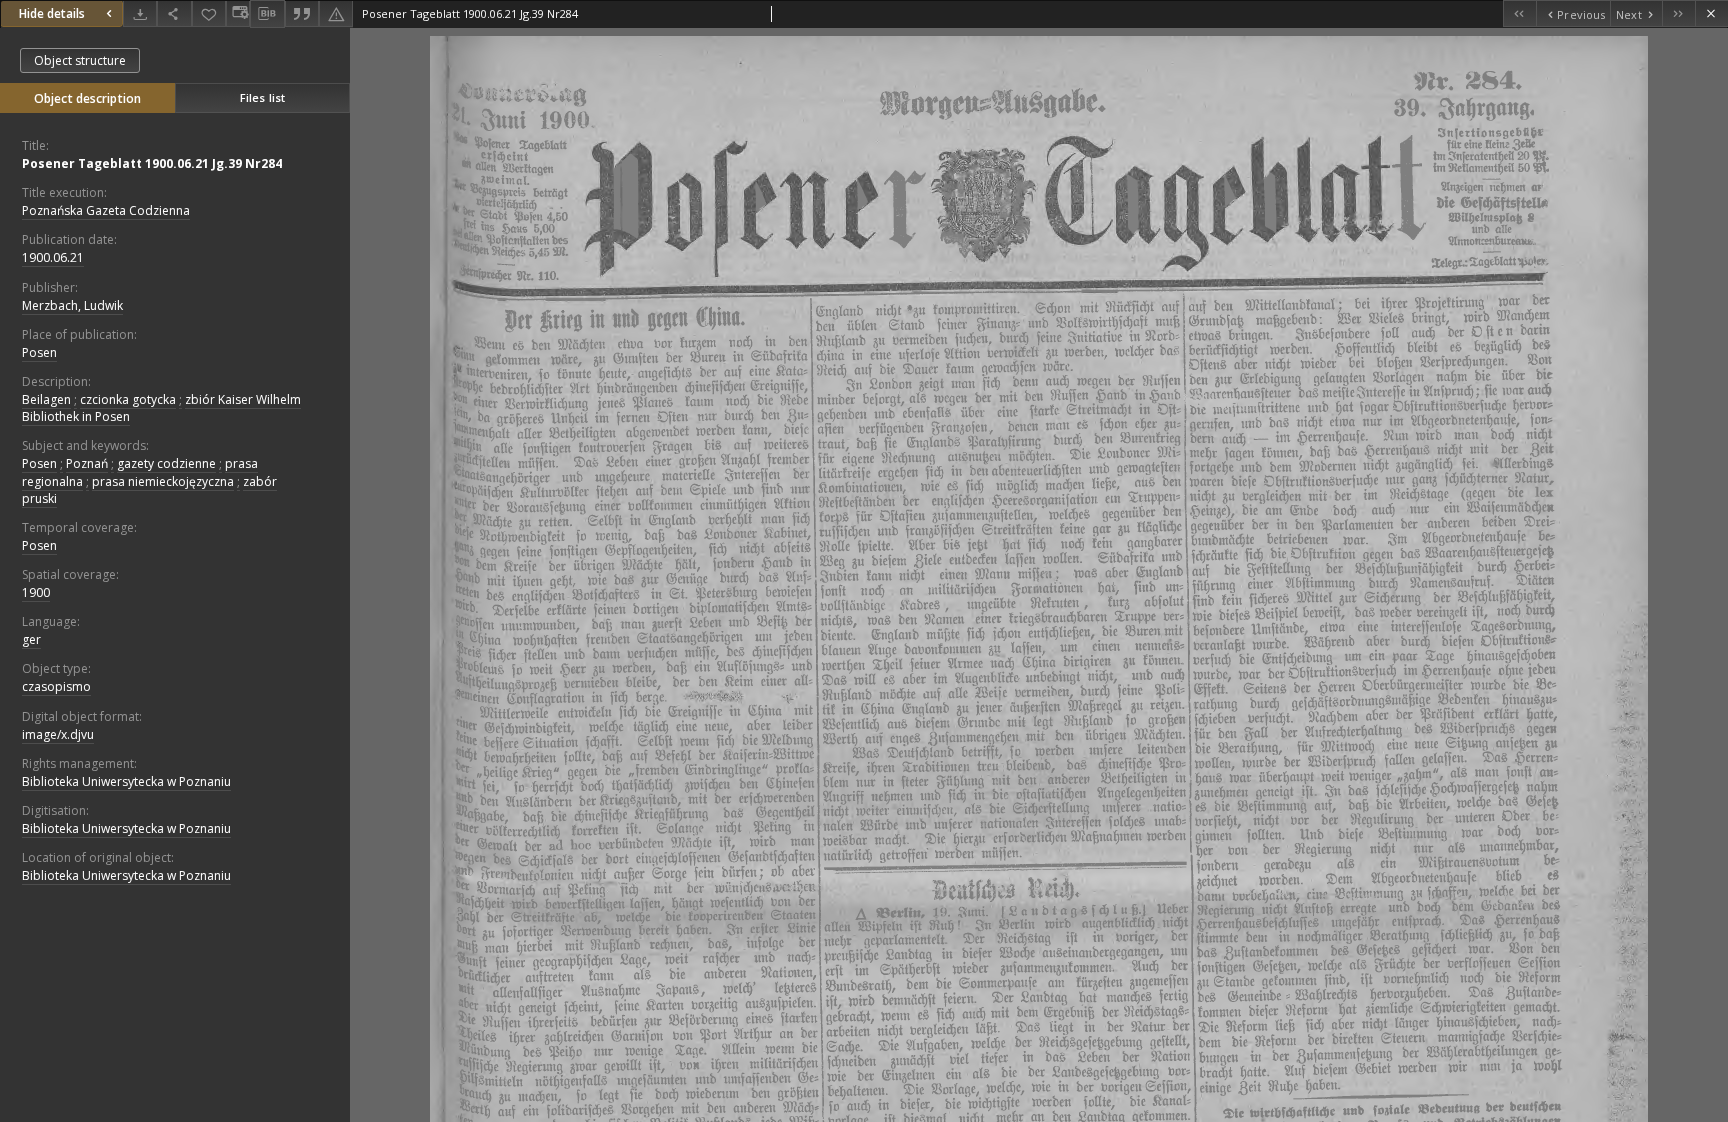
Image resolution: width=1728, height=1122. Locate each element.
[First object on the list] (1519, 13)
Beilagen (46, 399)
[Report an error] (336, 13)
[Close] (1711, 13)
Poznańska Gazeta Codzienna (106, 210)
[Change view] (238, 13)
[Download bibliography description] (267, 14)
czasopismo (56, 686)
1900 (36, 592)
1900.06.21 (53, 257)
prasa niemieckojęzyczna (163, 481)
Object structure (80, 60)
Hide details (52, 13)
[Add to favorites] (209, 13)
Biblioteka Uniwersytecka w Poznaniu (126, 781)
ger (31, 639)
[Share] (174, 13)
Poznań (87, 463)
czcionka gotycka (128, 399)
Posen (39, 352)
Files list (262, 97)
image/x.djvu (58, 734)
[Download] (140, 13)
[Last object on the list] (1678, 13)
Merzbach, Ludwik (72, 305)
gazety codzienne (166, 463)
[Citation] (302, 13)
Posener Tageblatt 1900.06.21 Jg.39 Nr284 (152, 163)
